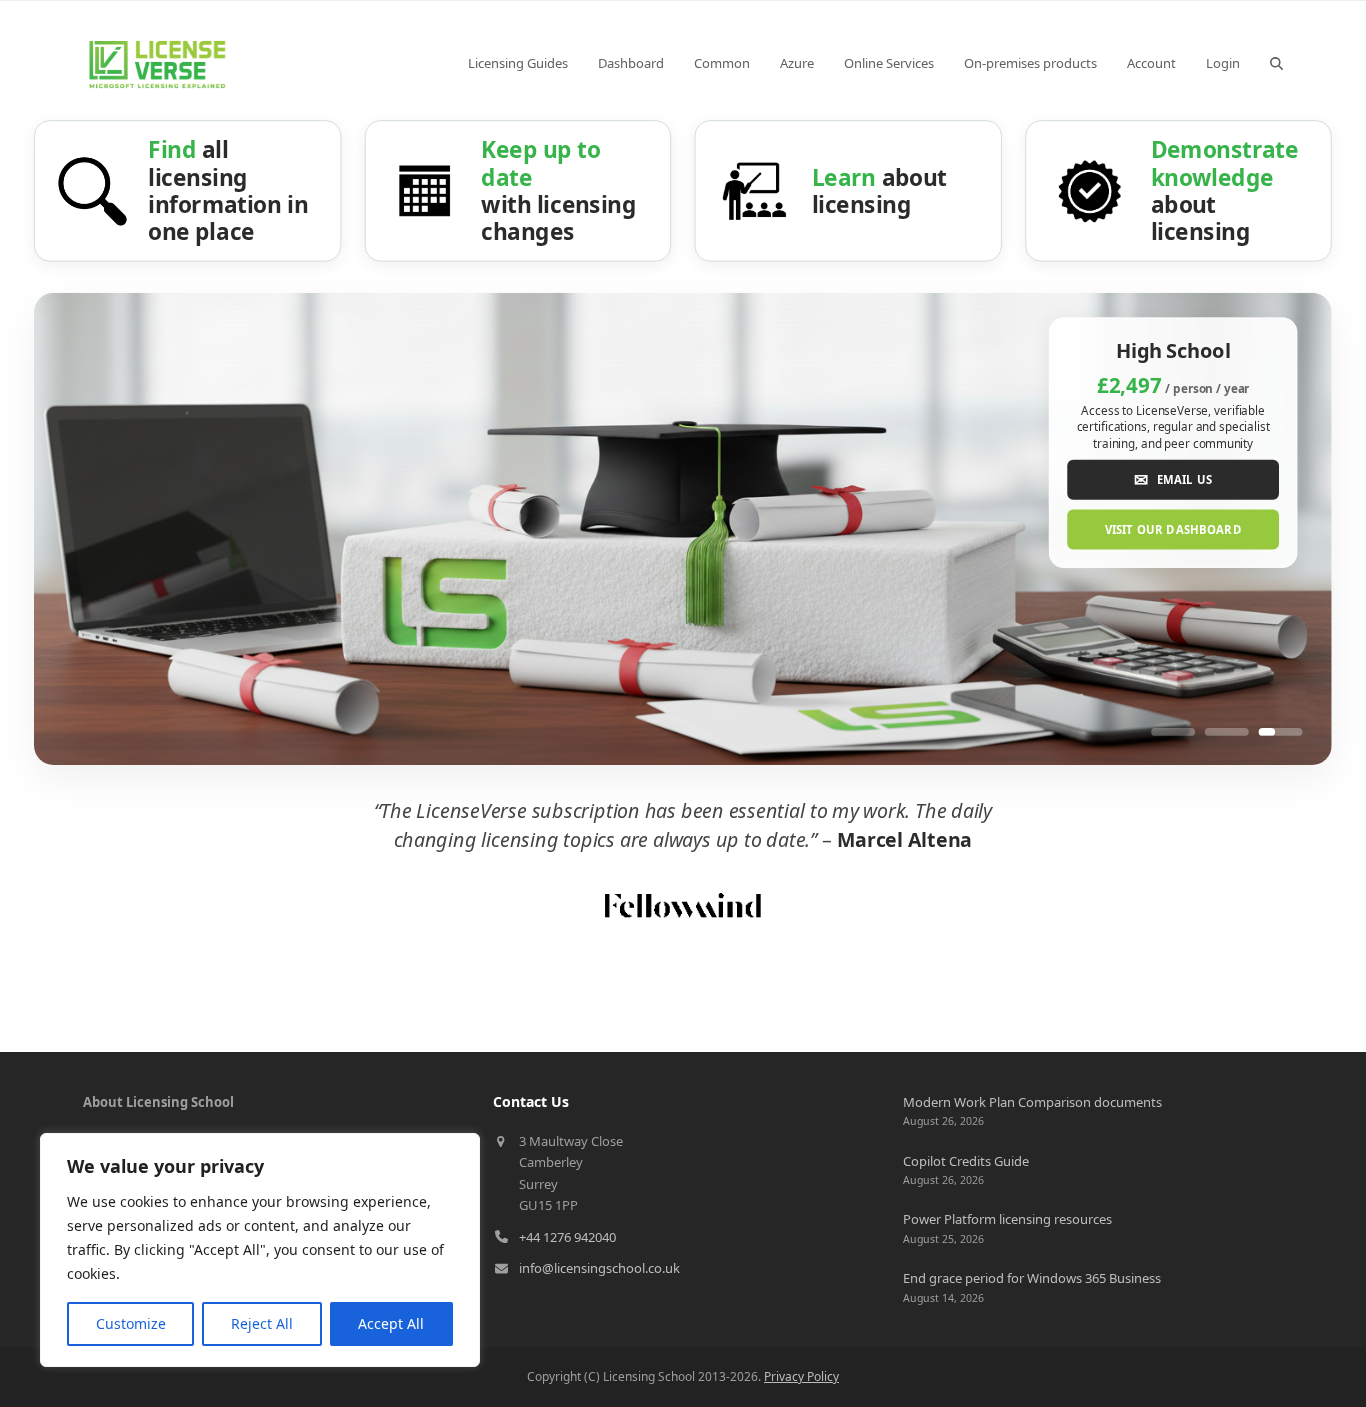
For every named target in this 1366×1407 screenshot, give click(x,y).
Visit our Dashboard (1173, 529)
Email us (1173, 478)
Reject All (262, 1323)
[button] (1276, 63)
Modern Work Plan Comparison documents (1032, 1102)
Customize (131, 1323)
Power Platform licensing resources (1007, 1219)
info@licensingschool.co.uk (599, 1268)
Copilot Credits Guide (966, 1161)
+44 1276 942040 (567, 1237)
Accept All (391, 1323)
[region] (260, 1250)
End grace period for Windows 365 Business (1032, 1278)
